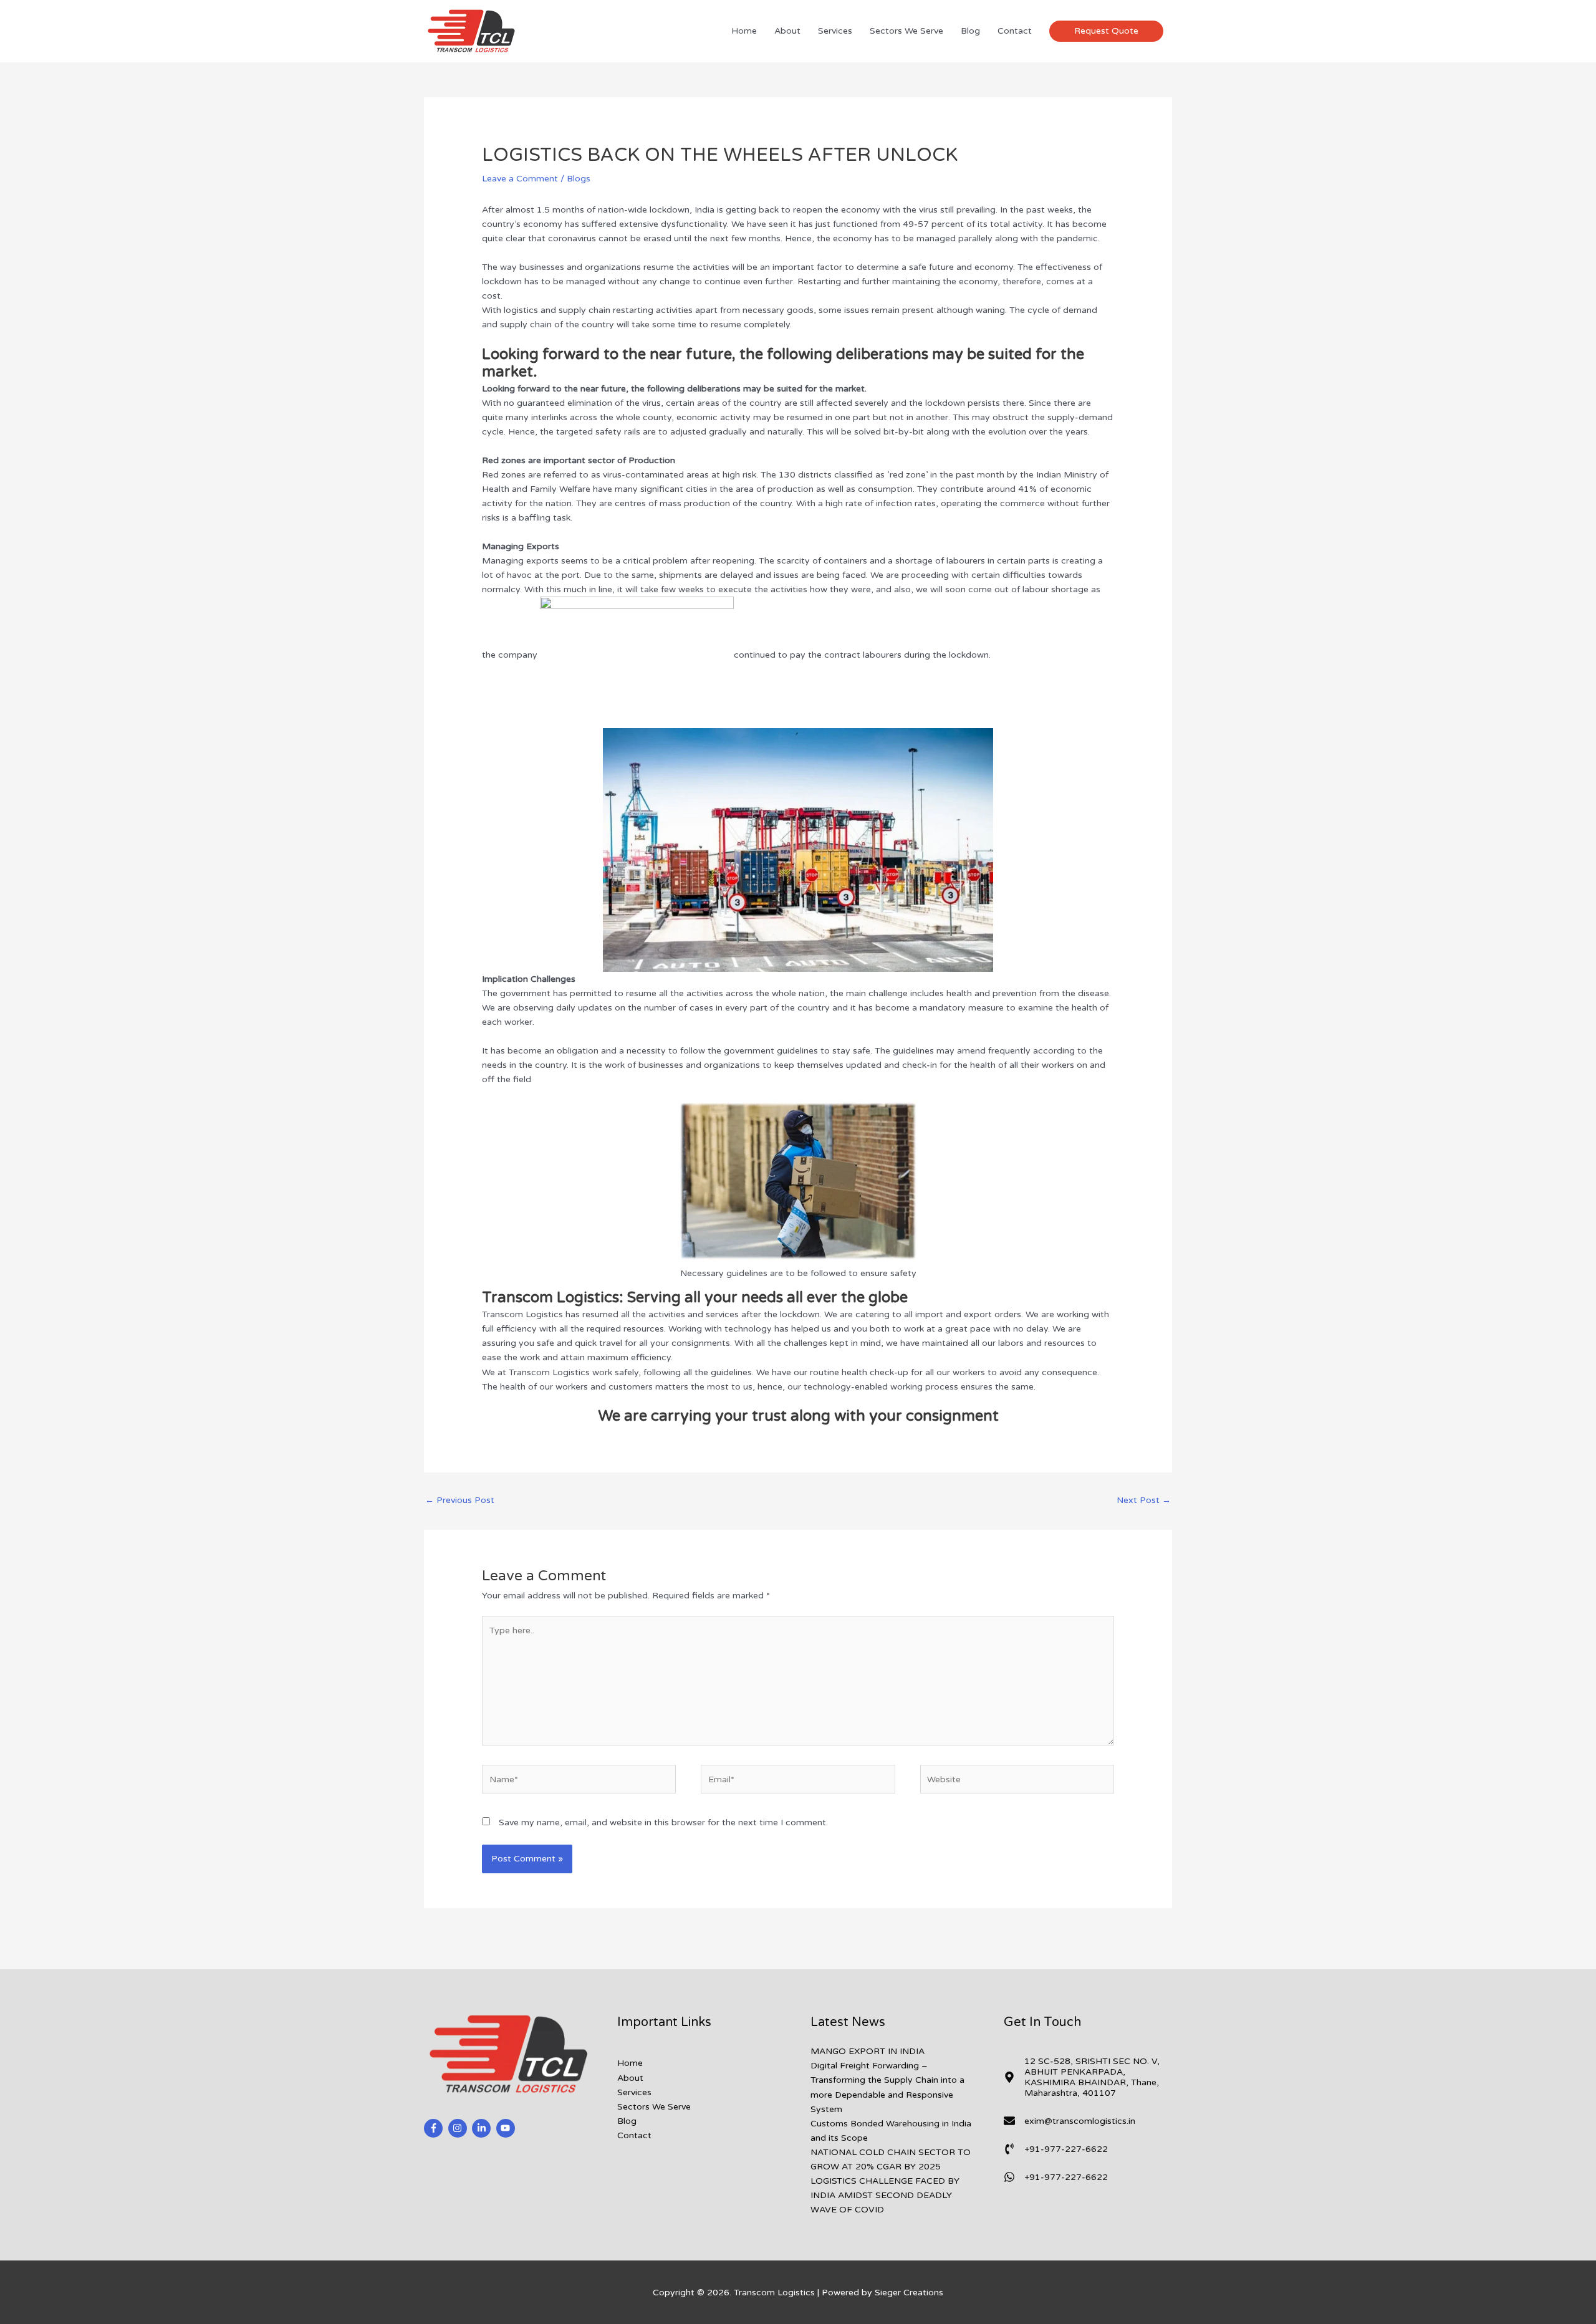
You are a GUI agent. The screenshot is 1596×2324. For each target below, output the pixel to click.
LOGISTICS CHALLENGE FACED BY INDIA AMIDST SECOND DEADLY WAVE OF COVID (885, 2195)
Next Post (1144, 1500)
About (787, 31)
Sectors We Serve (906, 31)
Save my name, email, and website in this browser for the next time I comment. (663, 1822)
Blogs (579, 179)
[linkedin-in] (483, 2128)
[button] (1106, 31)
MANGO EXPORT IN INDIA (868, 2051)
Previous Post (460, 1500)
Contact (1015, 31)
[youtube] (507, 2128)
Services (835, 31)
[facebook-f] (435, 2128)
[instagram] (459, 2128)
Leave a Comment (520, 179)
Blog (970, 31)
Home (744, 31)
